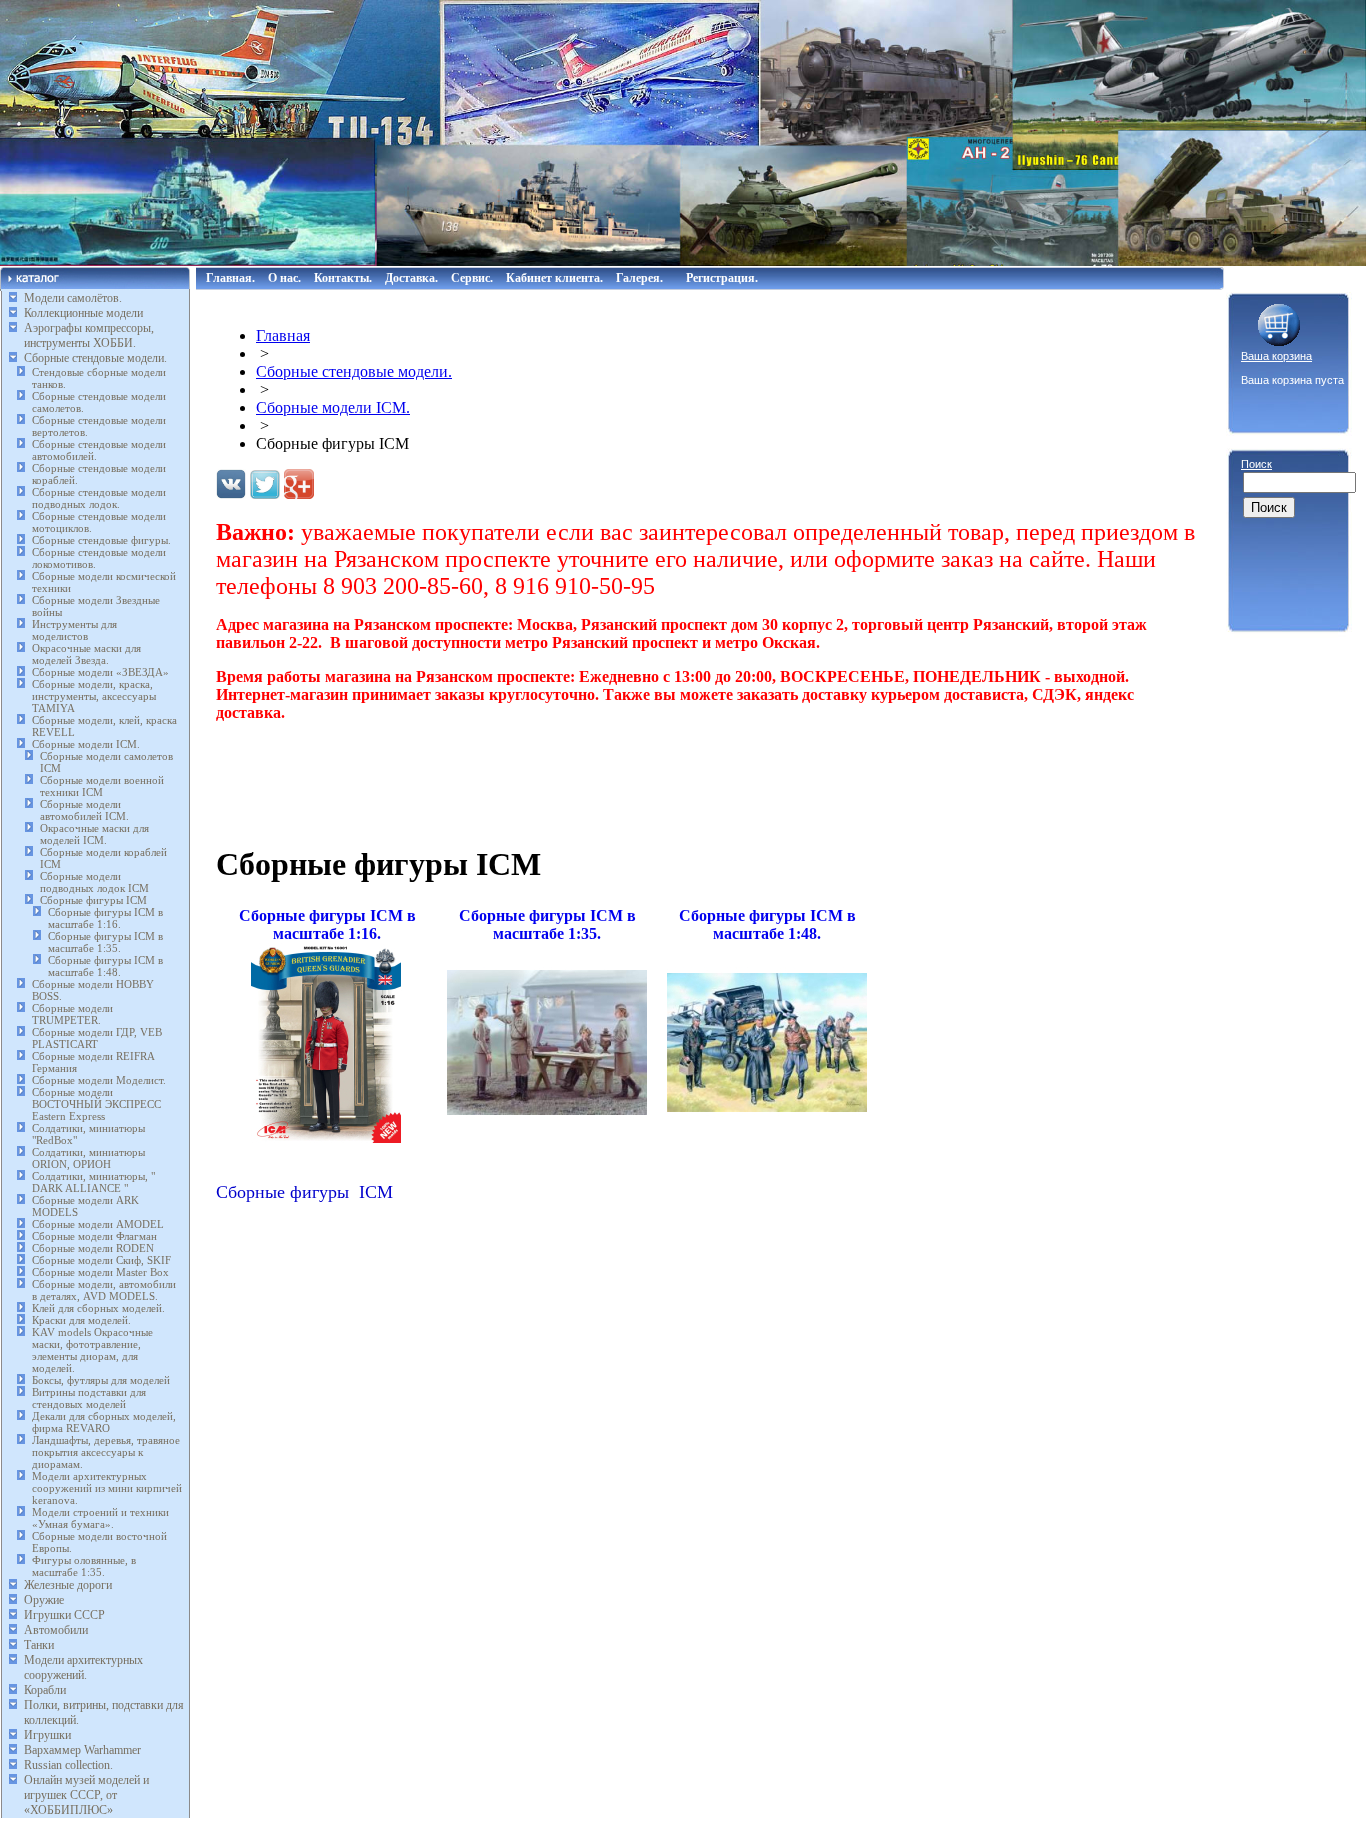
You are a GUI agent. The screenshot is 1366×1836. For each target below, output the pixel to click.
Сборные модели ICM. (86, 744)
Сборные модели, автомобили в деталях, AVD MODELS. (104, 1290)
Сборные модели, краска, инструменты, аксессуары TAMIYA (94, 696)
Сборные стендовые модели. (95, 358)
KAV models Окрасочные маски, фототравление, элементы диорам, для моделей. (92, 1350)
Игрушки (47, 1735)
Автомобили (56, 1630)
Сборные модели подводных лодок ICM (94, 882)
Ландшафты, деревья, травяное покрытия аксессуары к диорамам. (106, 1452)
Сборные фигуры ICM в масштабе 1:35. (105, 942)
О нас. (284, 278)
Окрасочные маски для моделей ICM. (94, 834)
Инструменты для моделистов (74, 630)
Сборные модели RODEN (93, 1248)
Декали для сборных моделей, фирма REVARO (104, 1422)
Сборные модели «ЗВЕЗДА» (100, 672)
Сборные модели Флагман (94, 1236)
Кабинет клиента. (554, 278)
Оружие (44, 1600)
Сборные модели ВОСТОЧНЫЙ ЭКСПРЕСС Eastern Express (96, 1104)
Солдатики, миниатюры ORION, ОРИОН (88, 1158)
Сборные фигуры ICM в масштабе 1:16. (105, 918)
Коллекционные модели (83, 313)
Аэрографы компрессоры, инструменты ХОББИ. (89, 335)
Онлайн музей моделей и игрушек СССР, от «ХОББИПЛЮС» (86, 1795)
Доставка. (411, 278)
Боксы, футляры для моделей (101, 1380)
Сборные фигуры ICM (93, 900)
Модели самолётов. (73, 298)
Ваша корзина (1276, 356)
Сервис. (472, 278)
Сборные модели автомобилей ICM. (84, 810)
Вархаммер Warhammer (82, 1750)
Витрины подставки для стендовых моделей (89, 1398)
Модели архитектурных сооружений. (83, 1667)
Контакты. (343, 278)
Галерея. (639, 278)
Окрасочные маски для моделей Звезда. (86, 654)
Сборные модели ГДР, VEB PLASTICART (97, 1038)
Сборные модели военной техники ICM (102, 786)
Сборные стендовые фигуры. (101, 540)
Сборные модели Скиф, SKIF (101, 1260)
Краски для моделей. (81, 1320)
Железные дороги (68, 1585)
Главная (283, 335)
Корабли (45, 1690)
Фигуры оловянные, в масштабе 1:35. (84, 1566)
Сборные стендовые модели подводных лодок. (99, 498)
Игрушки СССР (64, 1615)
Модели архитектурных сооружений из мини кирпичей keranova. (107, 1488)
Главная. (230, 278)
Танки (39, 1645)
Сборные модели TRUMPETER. (72, 1014)
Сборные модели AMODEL (98, 1224)
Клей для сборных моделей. (98, 1308)
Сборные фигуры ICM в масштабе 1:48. (105, 966)
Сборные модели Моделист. (99, 1080)
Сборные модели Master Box (100, 1272)
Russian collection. (68, 1765)
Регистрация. (722, 278)
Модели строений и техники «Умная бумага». (100, 1518)
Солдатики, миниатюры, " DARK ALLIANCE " (93, 1182)
